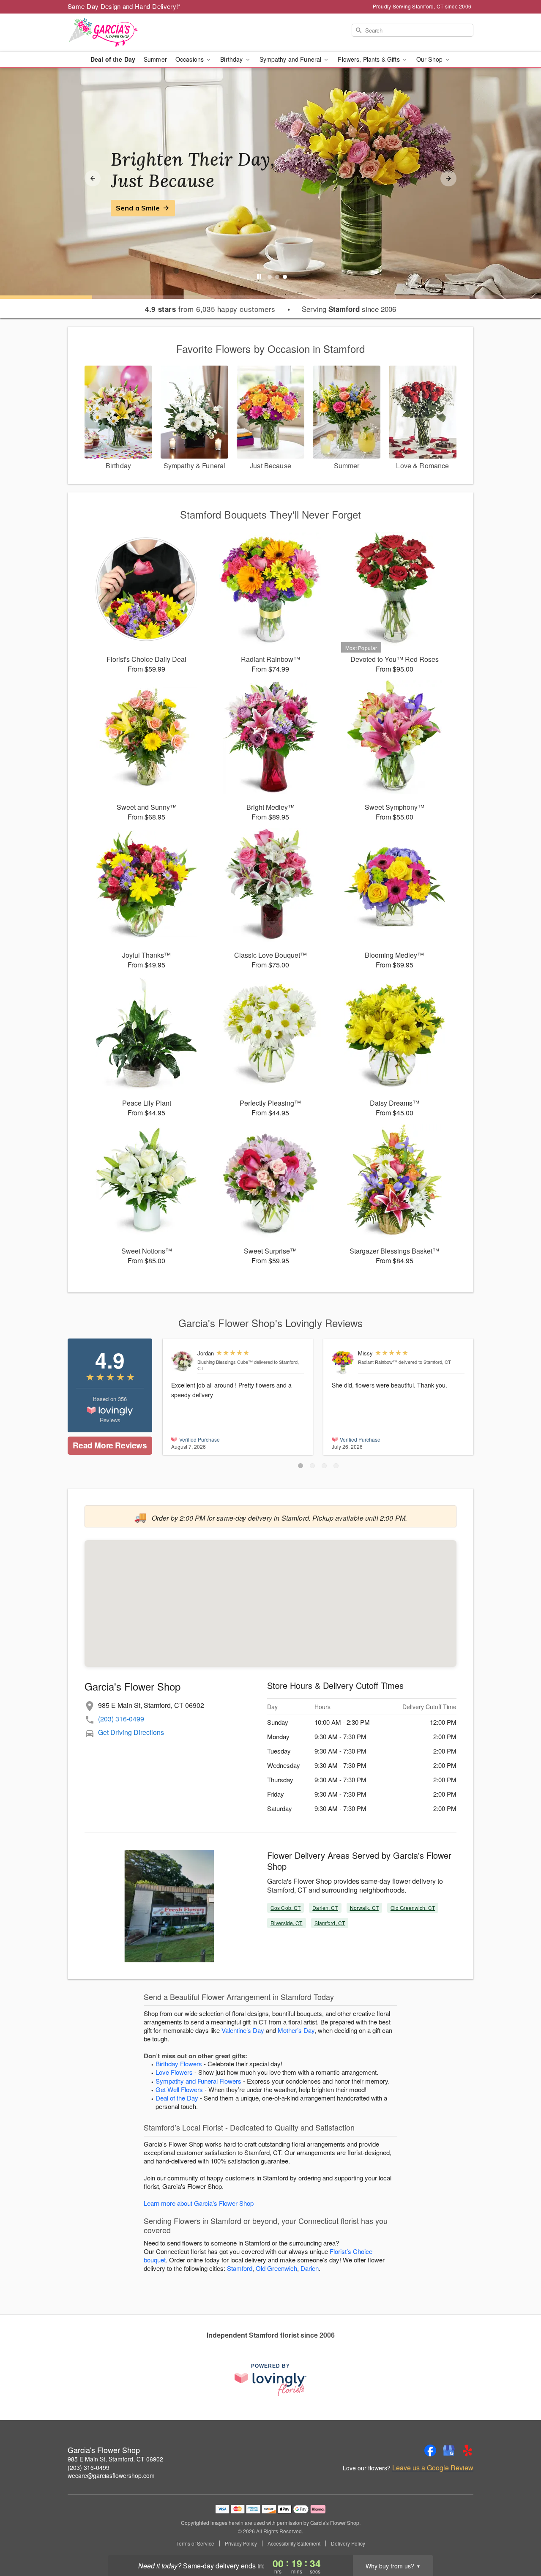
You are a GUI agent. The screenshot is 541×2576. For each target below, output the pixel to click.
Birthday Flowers (179, 2064)
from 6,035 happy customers (210, 309)
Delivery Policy (348, 2543)
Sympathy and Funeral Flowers (198, 2081)
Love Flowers (174, 2072)
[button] (301, 1466)
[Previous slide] (93, 178)
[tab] (270, 277)
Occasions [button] (190, 59)
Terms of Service (195, 2543)
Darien (310, 2268)
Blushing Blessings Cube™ (225, 1362)
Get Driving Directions (131, 1732)
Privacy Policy (241, 2543)
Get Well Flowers (179, 2089)
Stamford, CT (330, 1923)
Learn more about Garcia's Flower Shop (199, 2203)
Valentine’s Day (243, 2030)
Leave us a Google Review (433, 2468)
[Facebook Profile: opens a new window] (430, 2450)
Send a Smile (138, 208)
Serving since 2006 (349, 309)
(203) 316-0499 (121, 1719)
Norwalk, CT (364, 1908)
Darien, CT (325, 1908)
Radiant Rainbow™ (378, 1362)
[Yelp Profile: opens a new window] (467, 2450)
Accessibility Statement (294, 2543)
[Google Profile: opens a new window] (449, 2450)
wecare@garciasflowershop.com (111, 2475)
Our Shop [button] (430, 59)
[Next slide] (448, 178)
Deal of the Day (113, 59)
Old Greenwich (276, 2268)
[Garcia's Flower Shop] (128, 33)
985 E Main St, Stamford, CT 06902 (115, 2459)
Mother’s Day (296, 2030)
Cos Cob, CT (286, 1908)
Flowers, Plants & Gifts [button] (369, 59)
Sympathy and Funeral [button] (291, 59)
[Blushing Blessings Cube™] (182, 1360)
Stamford (240, 2268)
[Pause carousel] (259, 277)
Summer (155, 59)
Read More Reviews (110, 1445)
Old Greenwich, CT (413, 1908)
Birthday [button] (232, 59)
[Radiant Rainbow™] (343, 1362)
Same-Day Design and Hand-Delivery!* (124, 6)
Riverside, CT (287, 1923)
